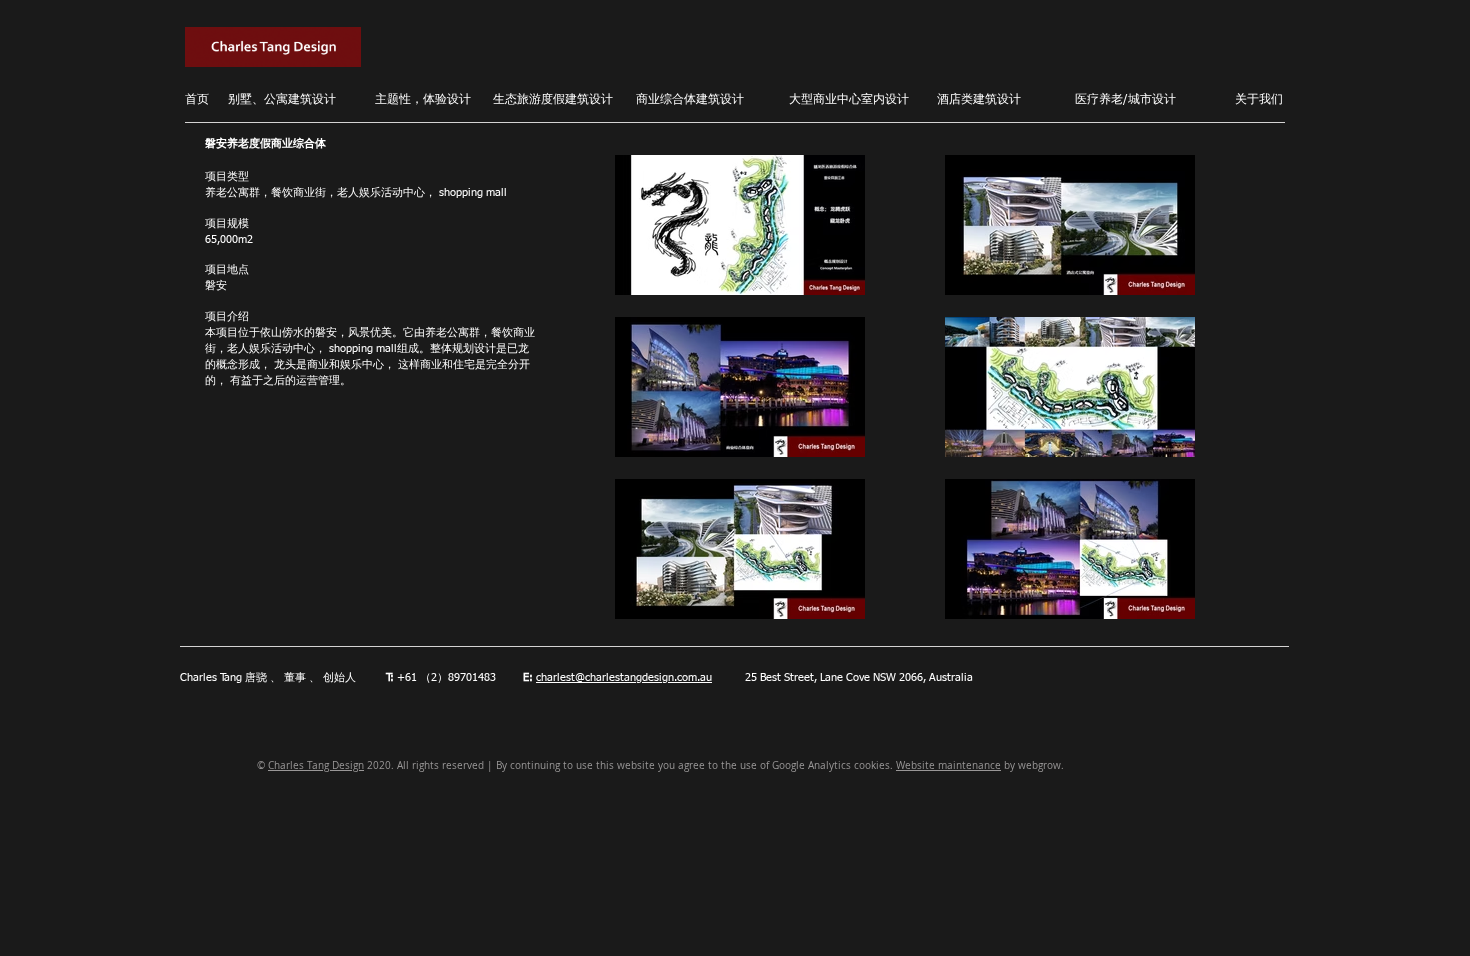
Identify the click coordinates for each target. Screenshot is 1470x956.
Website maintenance (948, 765)
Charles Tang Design (316, 765)
